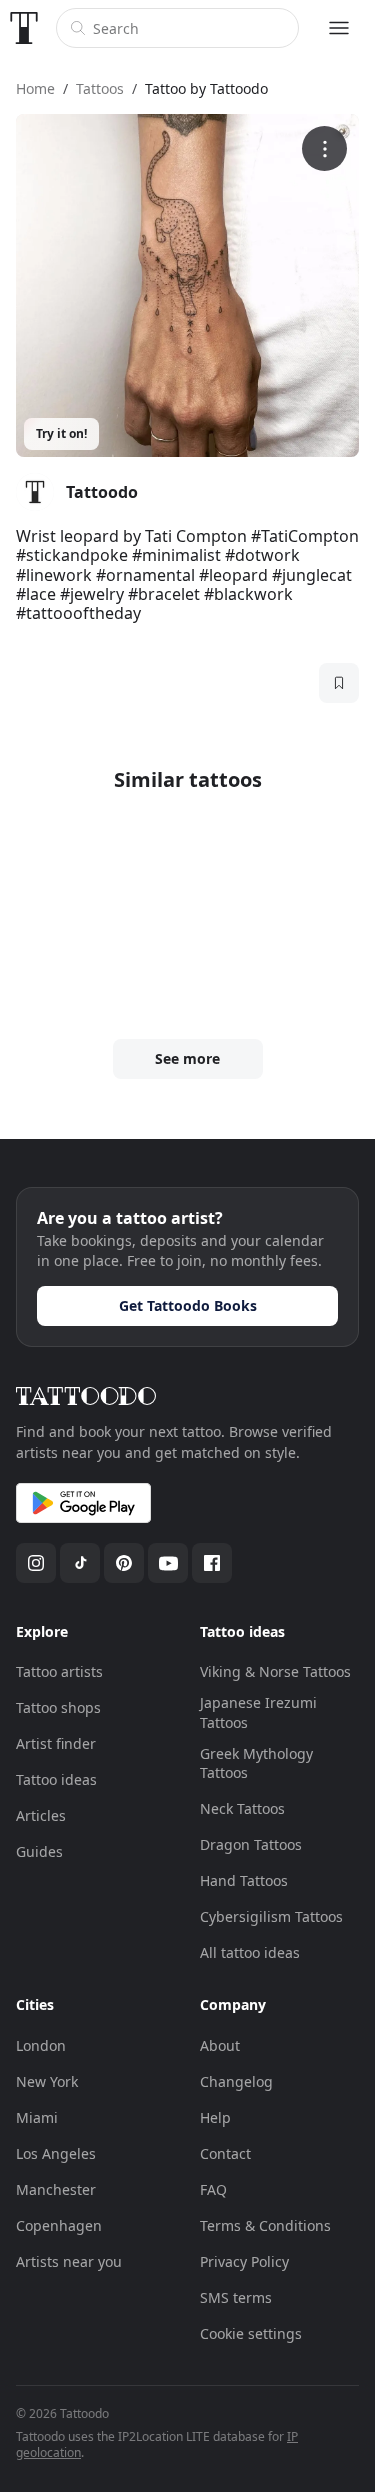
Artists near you (69, 2261)
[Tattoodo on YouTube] (168, 1563)
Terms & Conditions (265, 2225)
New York (47, 2081)
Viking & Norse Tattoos (275, 1671)
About (220, 2045)
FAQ (213, 2189)
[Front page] (24, 28)
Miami (37, 2117)
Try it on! (61, 433)
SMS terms (236, 2297)
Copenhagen (59, 2225)
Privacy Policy (244, 2261)
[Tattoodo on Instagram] (36, 1563)
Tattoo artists (59, 1671)
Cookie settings (251, 2333)
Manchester (56, 2189)
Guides (39, 1851)
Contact (225, 2153)
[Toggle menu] (339, 28)
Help (215, 2117)
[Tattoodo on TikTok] (80, 1563)
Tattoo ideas (56, 1779)
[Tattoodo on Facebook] (212, 1563)
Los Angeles (56, 2153)
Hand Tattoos (244, 1880)
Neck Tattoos (242, 1808)
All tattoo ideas (250, 1952)
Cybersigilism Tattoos (271, 1916)
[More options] (324, 148)
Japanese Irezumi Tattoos (258, 1712)
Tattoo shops (58, 1707)
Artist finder (56, 1743)
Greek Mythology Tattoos (256, 1763)
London (41, 2045)
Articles (41, 1815)
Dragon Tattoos (251, 1844)
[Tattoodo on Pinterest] (124, 1563)
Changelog (236, 2081)
